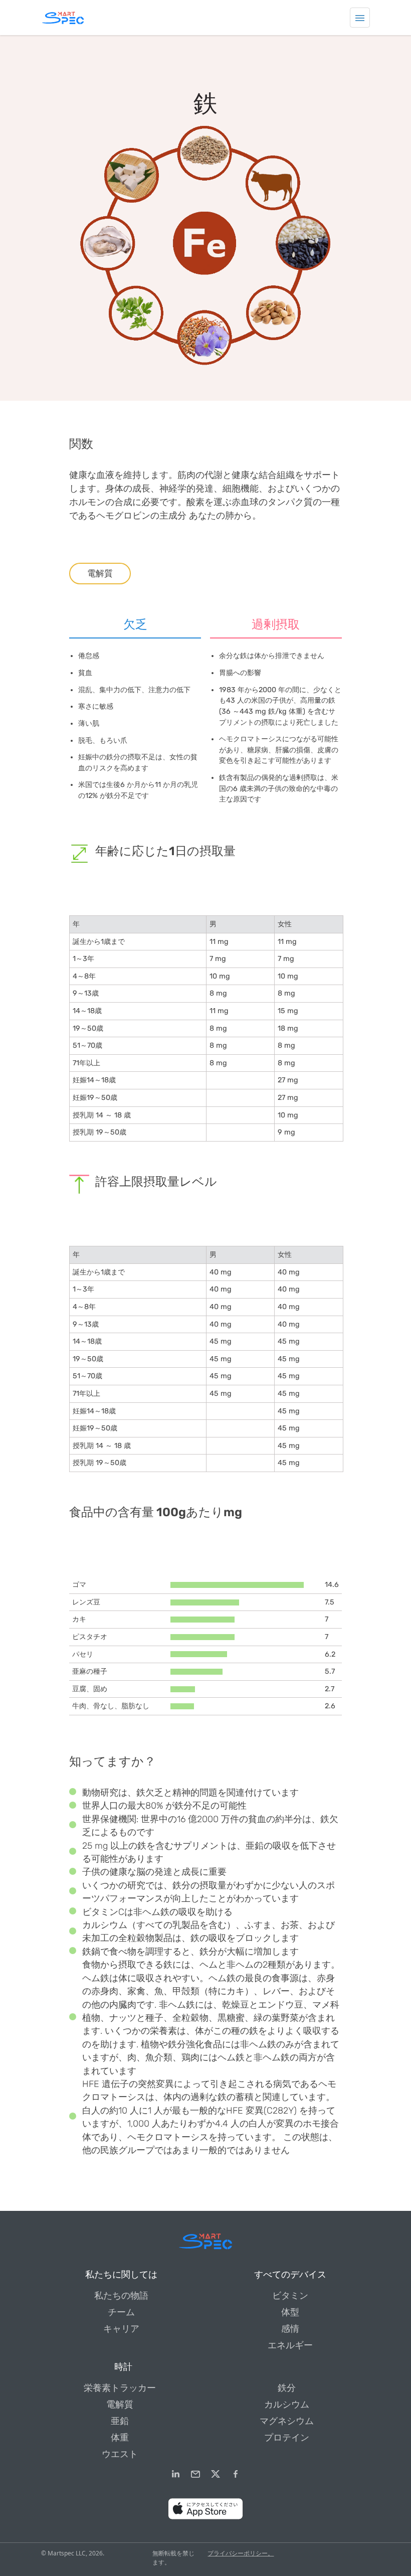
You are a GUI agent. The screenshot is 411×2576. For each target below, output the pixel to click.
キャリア (121, 2329)
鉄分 (287, 2388)
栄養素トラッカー (120, 2388)
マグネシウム (287, 2421)
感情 (290, 2329)
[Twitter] (216, 2474)
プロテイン (287, 2438)
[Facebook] (236, 2474)
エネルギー (290, 2345)
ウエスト (120, 2454)
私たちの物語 (121, 2296)
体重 (120, 2438)
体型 (290, 2312)
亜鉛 (120, 2421)
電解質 (100, 573)
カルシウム (287, 2404)
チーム (121, 2312)
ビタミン (290, 2296)
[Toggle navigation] (360, 18)
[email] (195, 2474)
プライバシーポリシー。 (241, 2553)
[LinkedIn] (175, 2474)
